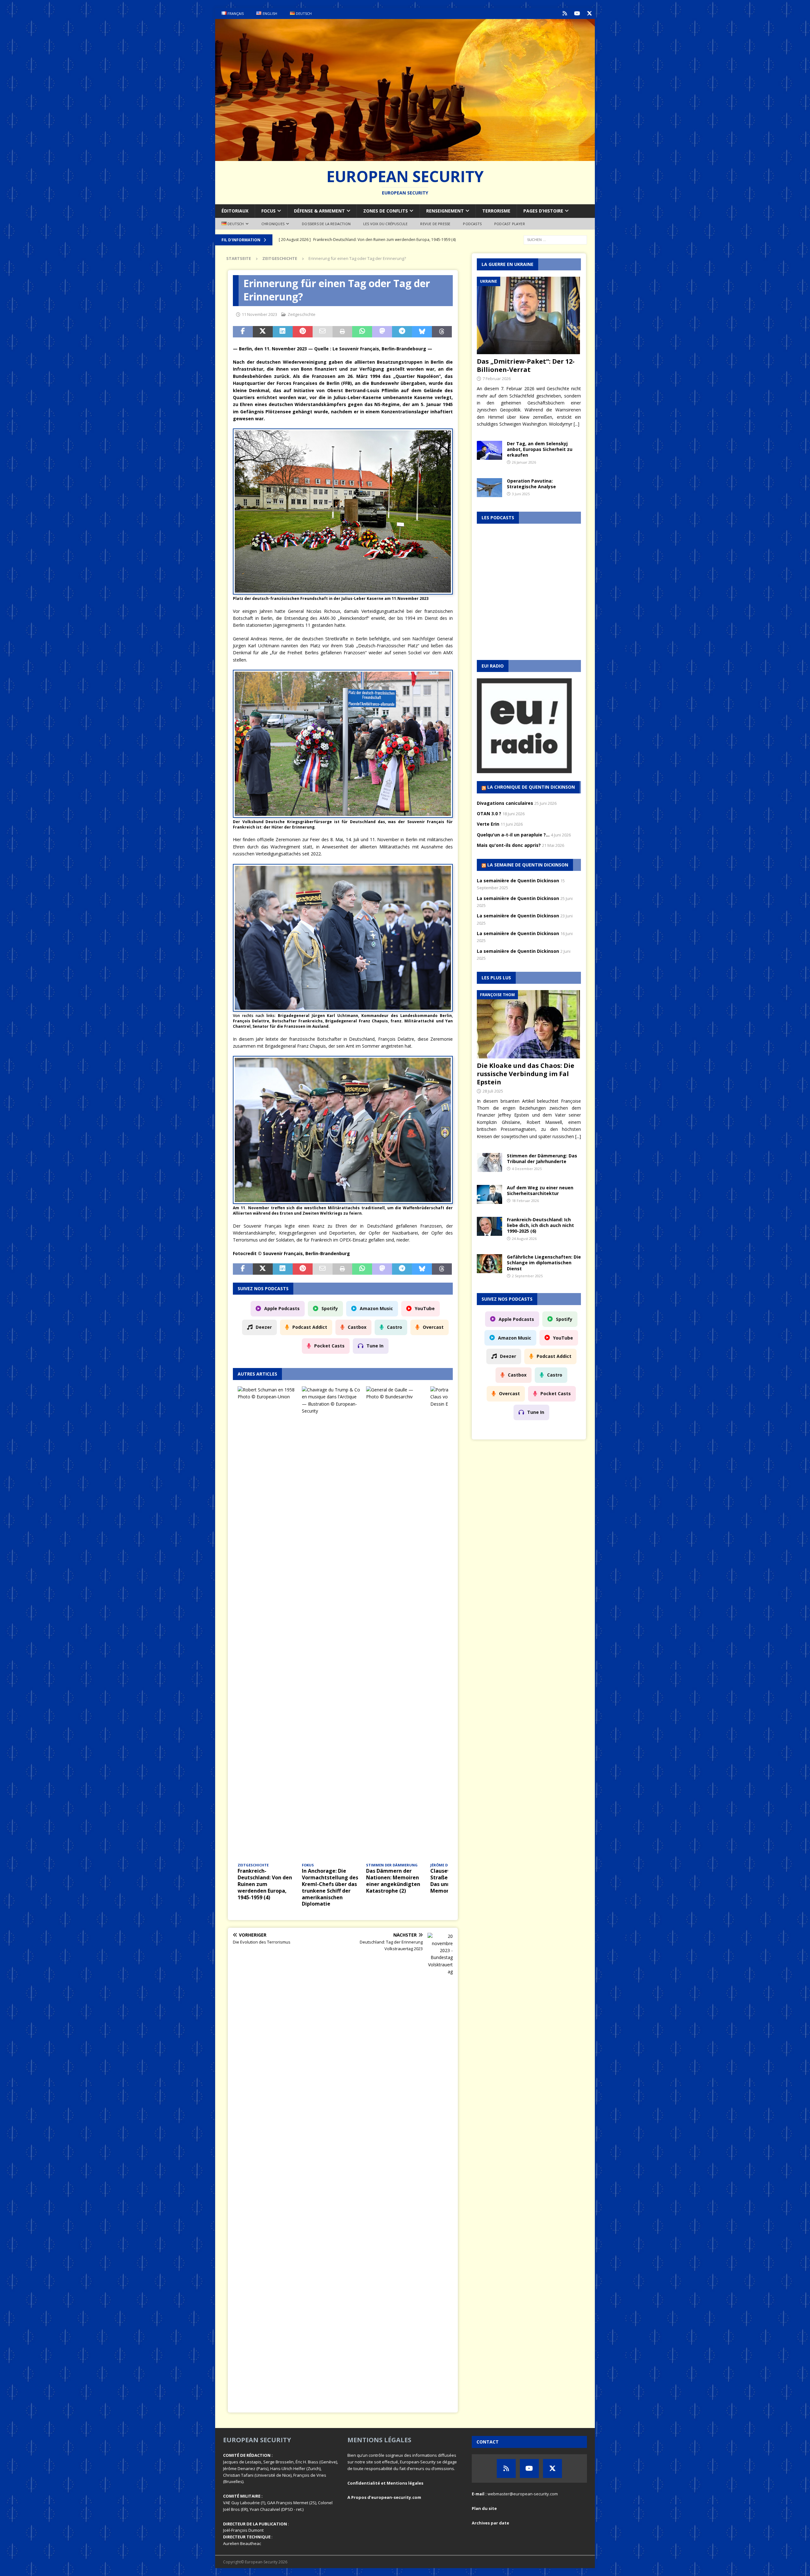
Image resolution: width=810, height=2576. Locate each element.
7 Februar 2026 (497, 379)
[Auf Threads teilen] (442, 332)
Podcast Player (510, 224)
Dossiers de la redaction (326, 224)
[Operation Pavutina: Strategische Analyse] (489, 488)
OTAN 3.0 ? (489, 813)
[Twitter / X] (589, 13)
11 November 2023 (259, 314)
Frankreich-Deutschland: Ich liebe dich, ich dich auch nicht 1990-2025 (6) (540, 1225)
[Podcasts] (565, 13)
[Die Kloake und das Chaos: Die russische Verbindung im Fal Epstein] (529, 1024)
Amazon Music (376, 1308)
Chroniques (273, 224)
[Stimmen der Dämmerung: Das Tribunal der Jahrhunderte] (489, 1162)
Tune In (375, 1346)
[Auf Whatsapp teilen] (362, 332)
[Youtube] (577, 13)
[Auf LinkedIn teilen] (283, 332)
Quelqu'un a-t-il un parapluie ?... (513, 835)
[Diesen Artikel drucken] (343, 332)
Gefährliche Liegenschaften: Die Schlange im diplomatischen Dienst (544, 1263)
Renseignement (445, 211)
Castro (395, 1327)
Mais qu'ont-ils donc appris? (509, 845)
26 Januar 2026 (524, 462)
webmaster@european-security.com (523, 2494)
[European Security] (405, 157)
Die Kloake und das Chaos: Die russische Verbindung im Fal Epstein (526, 1074)
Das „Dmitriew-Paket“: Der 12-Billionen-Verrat (526, 365)
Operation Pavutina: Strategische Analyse (531, 484)
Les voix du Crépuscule (385, 224)
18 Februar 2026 (525, 1201)
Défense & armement (319, 211)
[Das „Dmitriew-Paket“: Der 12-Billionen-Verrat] (529, 315)
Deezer (264, 1327)
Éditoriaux (235, 211)
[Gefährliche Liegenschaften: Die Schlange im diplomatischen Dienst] (489, 1264)
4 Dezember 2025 (527, 1169)
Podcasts (472, 224)
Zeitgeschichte (302, 314)
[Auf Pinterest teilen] (303, 332)
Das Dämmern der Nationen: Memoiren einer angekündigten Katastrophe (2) (393, 1881)
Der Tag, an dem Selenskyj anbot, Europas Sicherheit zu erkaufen (540, 449)
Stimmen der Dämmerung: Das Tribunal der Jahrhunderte (542, 1159)
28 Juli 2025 (493, 1091)
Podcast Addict (310, 1327)
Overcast (433, 1327)
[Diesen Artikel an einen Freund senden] (323, 332)
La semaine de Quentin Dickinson (528, 865)
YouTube (425, 1308)
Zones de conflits (386, 211)
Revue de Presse (435, 224)
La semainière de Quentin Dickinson (518, 881)
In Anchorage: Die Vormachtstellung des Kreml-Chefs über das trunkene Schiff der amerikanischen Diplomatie (330, 1887)
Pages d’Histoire (543, 211)
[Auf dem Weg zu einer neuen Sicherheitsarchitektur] (489, 1194)
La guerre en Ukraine (508, 264)
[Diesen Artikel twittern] (263, 332)
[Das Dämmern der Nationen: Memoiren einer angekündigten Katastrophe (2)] (396, 1624)
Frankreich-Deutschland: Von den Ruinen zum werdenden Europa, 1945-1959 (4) (265, 1884)
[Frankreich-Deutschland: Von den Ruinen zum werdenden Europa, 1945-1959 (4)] (267, 1624)
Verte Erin (488, 824)
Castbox (357, 1327)
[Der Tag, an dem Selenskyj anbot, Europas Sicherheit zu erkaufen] (489, 450)
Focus (268, 211)
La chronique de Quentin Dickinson (531, 787)
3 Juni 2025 (521, 494)
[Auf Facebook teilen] (243, 332)
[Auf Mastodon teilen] (382, 332)
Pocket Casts (329, 1346)
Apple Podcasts (282, 1308)
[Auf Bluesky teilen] (422, 332)
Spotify (330, 1308)
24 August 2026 (524, 1239)
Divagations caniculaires (505, 803)
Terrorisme (496, 211)
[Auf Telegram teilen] (402, 332)
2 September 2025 (527, 1276)
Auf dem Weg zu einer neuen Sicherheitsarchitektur (540, 1190)
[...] (576, 424)
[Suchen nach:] (555, 239)
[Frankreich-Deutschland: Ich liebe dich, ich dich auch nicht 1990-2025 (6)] (489, 1226)
